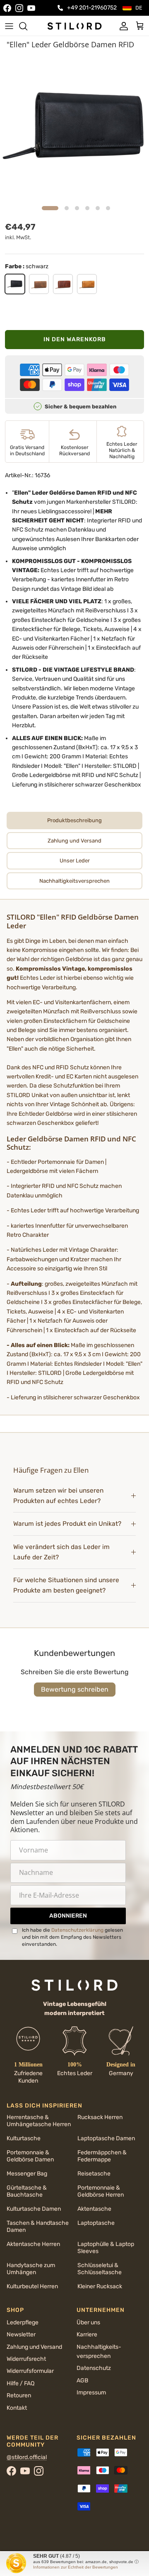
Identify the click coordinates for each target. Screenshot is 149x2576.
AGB (82, 2381)
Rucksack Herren (100, 2117)
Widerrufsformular (30, 2371)
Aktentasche (94, 2209)
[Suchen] (27, 26)
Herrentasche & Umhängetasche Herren (39, 2121)
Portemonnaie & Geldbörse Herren (101, 2191)
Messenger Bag (27, 2174)
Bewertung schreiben (75, 1689)
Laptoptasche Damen (106, 2138)
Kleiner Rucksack (100, 2286)
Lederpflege (23, 2322)
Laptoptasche (96, 2223)
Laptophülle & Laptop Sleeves (106, 2248)
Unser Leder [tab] (75, 861)
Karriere (87, 2334)
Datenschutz (94, 2368)
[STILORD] (74, 26)
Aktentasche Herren (33, 2244)
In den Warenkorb (75, 339)
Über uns (88, 2322)
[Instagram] (19, 8)
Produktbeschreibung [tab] (74, 820)
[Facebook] (7, 8)
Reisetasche (94, 2174)
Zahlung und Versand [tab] (74, 841)
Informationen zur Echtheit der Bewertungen (76, 2567)
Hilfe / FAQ (20, 2383)
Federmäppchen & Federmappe (102, 2156)
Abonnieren (68, 1916)
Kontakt (17, 2408)
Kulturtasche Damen (34, 2209)
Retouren (19, 2395)
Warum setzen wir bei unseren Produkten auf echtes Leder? (58, 1496)
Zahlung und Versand (34, 2347)
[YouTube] (31, 8)
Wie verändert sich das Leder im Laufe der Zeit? (61, 1552)
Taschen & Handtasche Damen (38, 2226)
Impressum (91, 2393)
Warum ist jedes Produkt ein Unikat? (67, 1524)
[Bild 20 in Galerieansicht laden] (74, 127)
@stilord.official (27, 2457)
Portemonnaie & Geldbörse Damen (30, 2156)
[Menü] (9, 26)
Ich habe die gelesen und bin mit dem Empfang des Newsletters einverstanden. (72, 1937)
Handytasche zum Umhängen (31, 2269)
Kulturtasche (24, 2138)
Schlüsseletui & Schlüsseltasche (100, 2269)
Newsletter (21, 2334)
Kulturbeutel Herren (32, 2286)
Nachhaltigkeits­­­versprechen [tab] (74, 881)
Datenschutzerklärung (77, 1930)
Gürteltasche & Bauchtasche (27, 2191)
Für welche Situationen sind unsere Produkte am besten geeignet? (66, 1585)
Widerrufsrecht (26, 2359)
